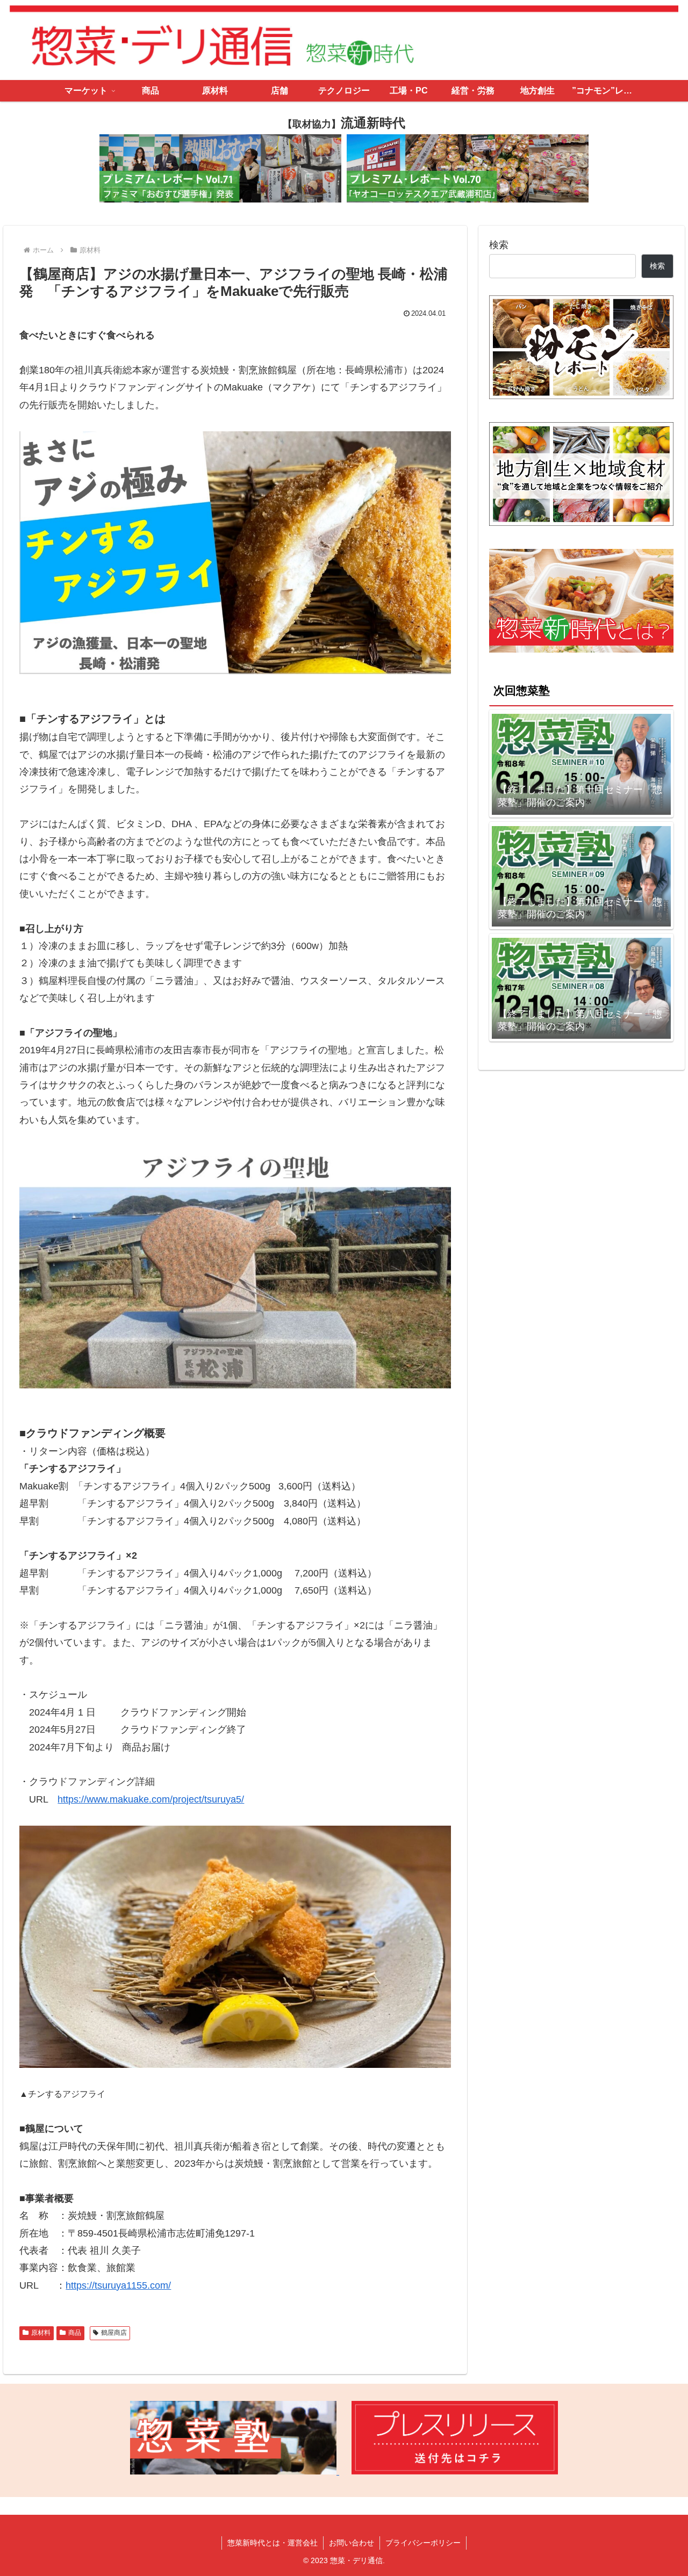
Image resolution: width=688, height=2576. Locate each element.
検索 (499, 245)
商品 (75, 2333)
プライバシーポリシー (423, 2543)
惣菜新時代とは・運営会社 (273, 2543)
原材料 (41, 2333)
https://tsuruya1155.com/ (118, 2285)
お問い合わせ (352, 2543)
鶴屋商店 (114, 2333)
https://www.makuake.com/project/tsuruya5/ (151, 1799)
